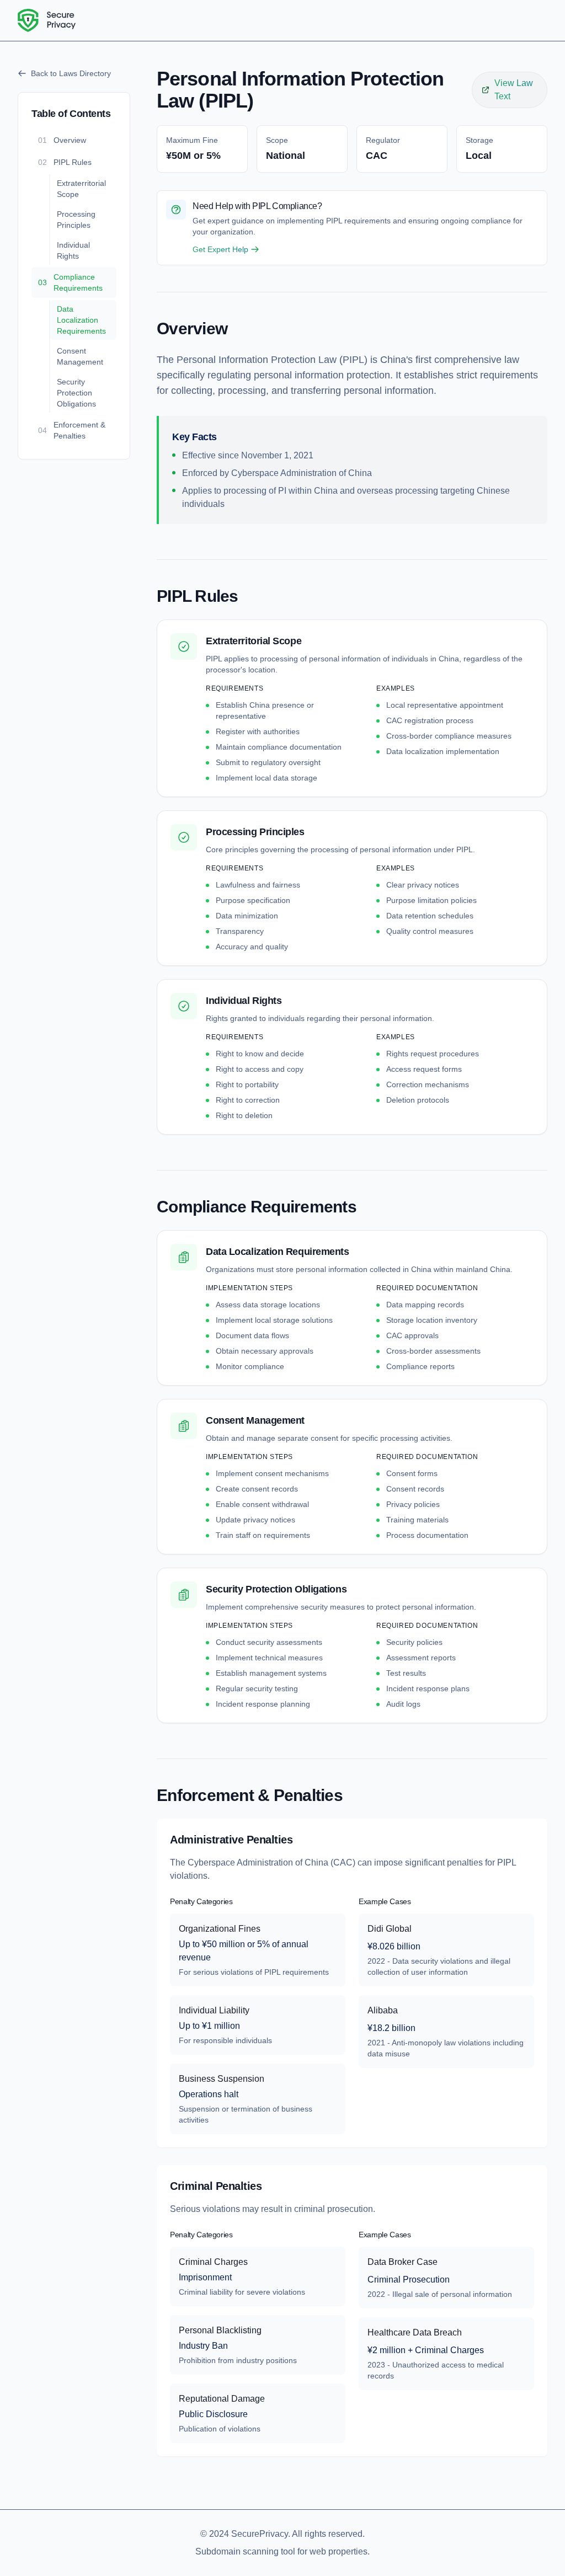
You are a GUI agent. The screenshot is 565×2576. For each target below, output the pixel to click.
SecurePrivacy (260, 2534)
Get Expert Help (220, 249)
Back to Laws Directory (71, 73)
